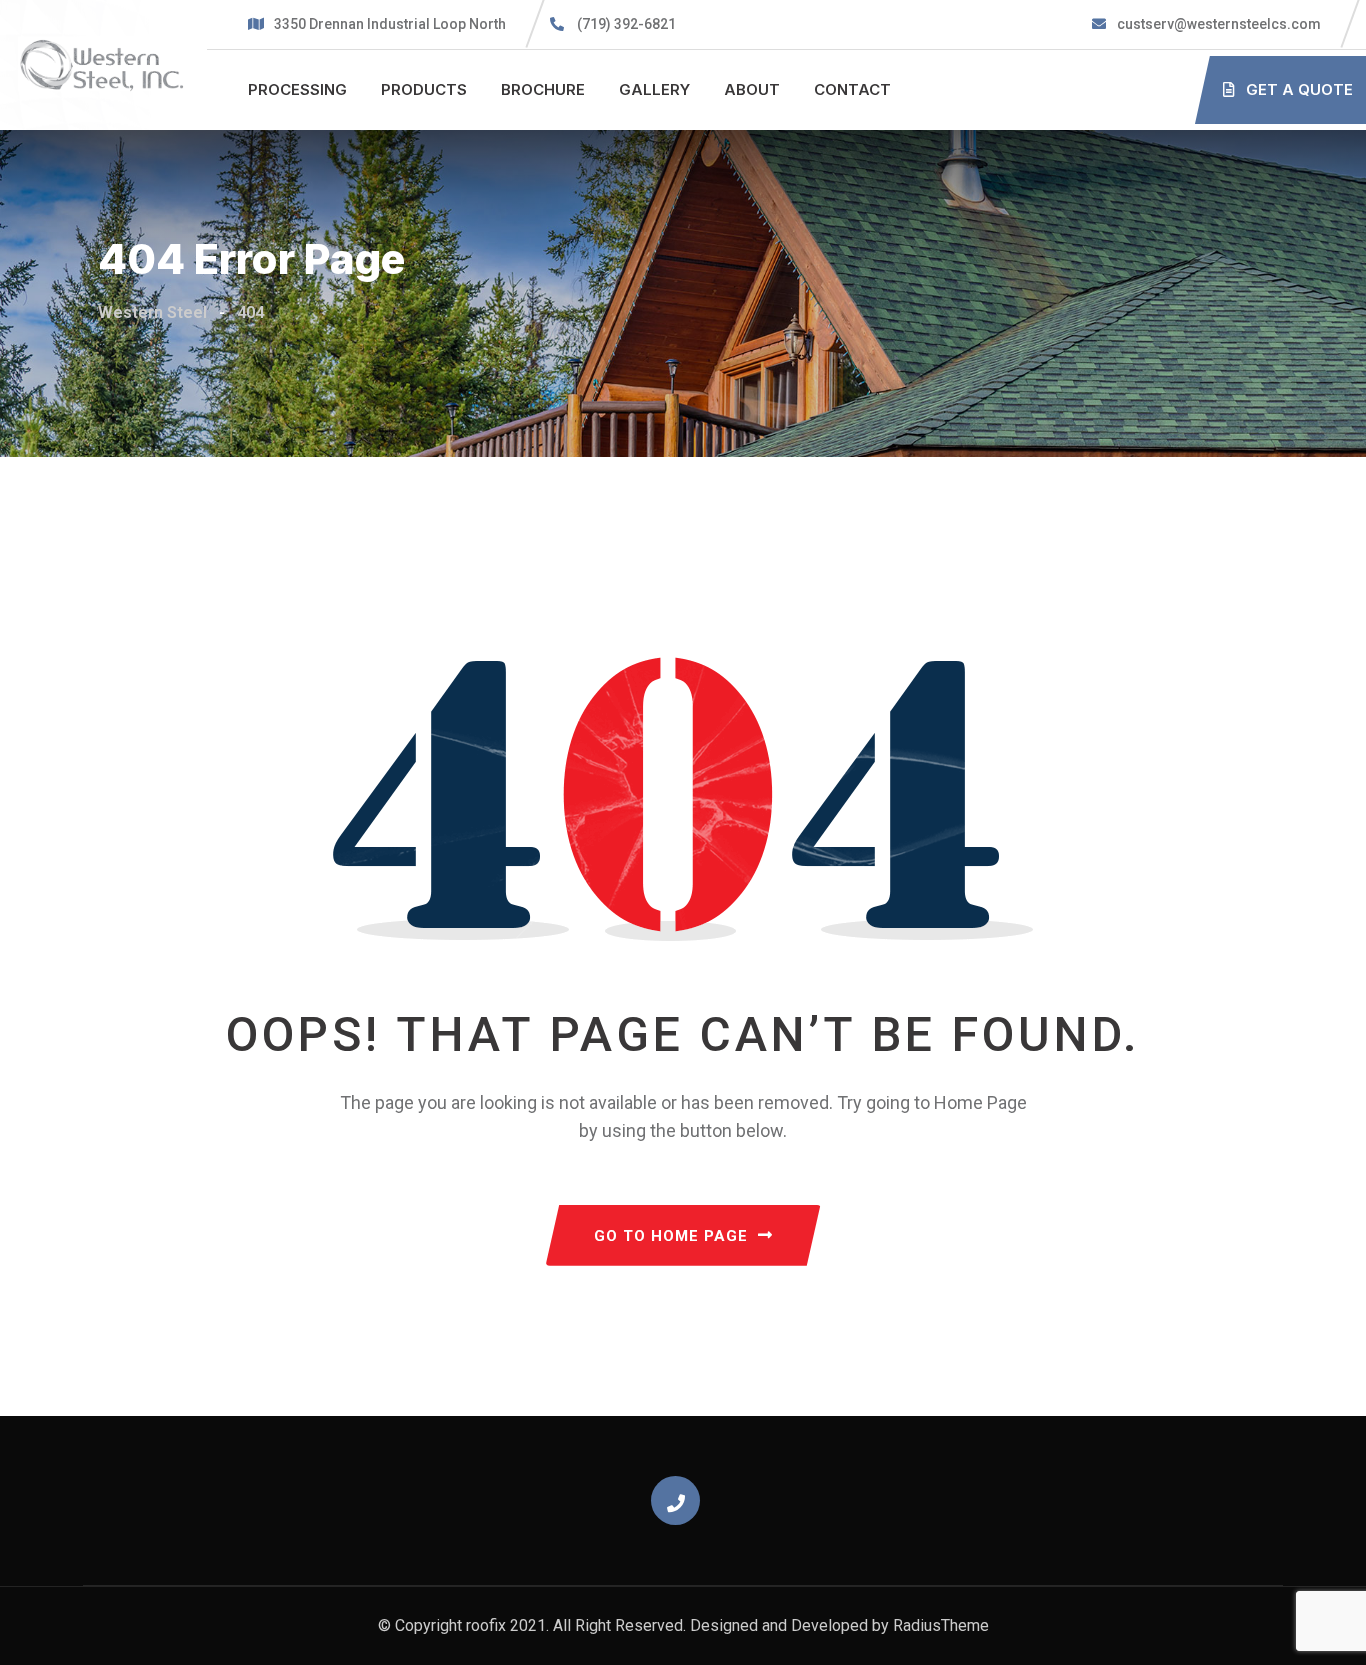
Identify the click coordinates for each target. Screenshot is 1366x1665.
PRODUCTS (424, 89)
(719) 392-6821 (626, 24)
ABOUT (752, 89)
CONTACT (852, 89)
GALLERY (654, 89)
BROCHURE (543, 89)
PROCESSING (297, 89)
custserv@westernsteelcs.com (1217, 24)
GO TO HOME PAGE (671, 1236)
